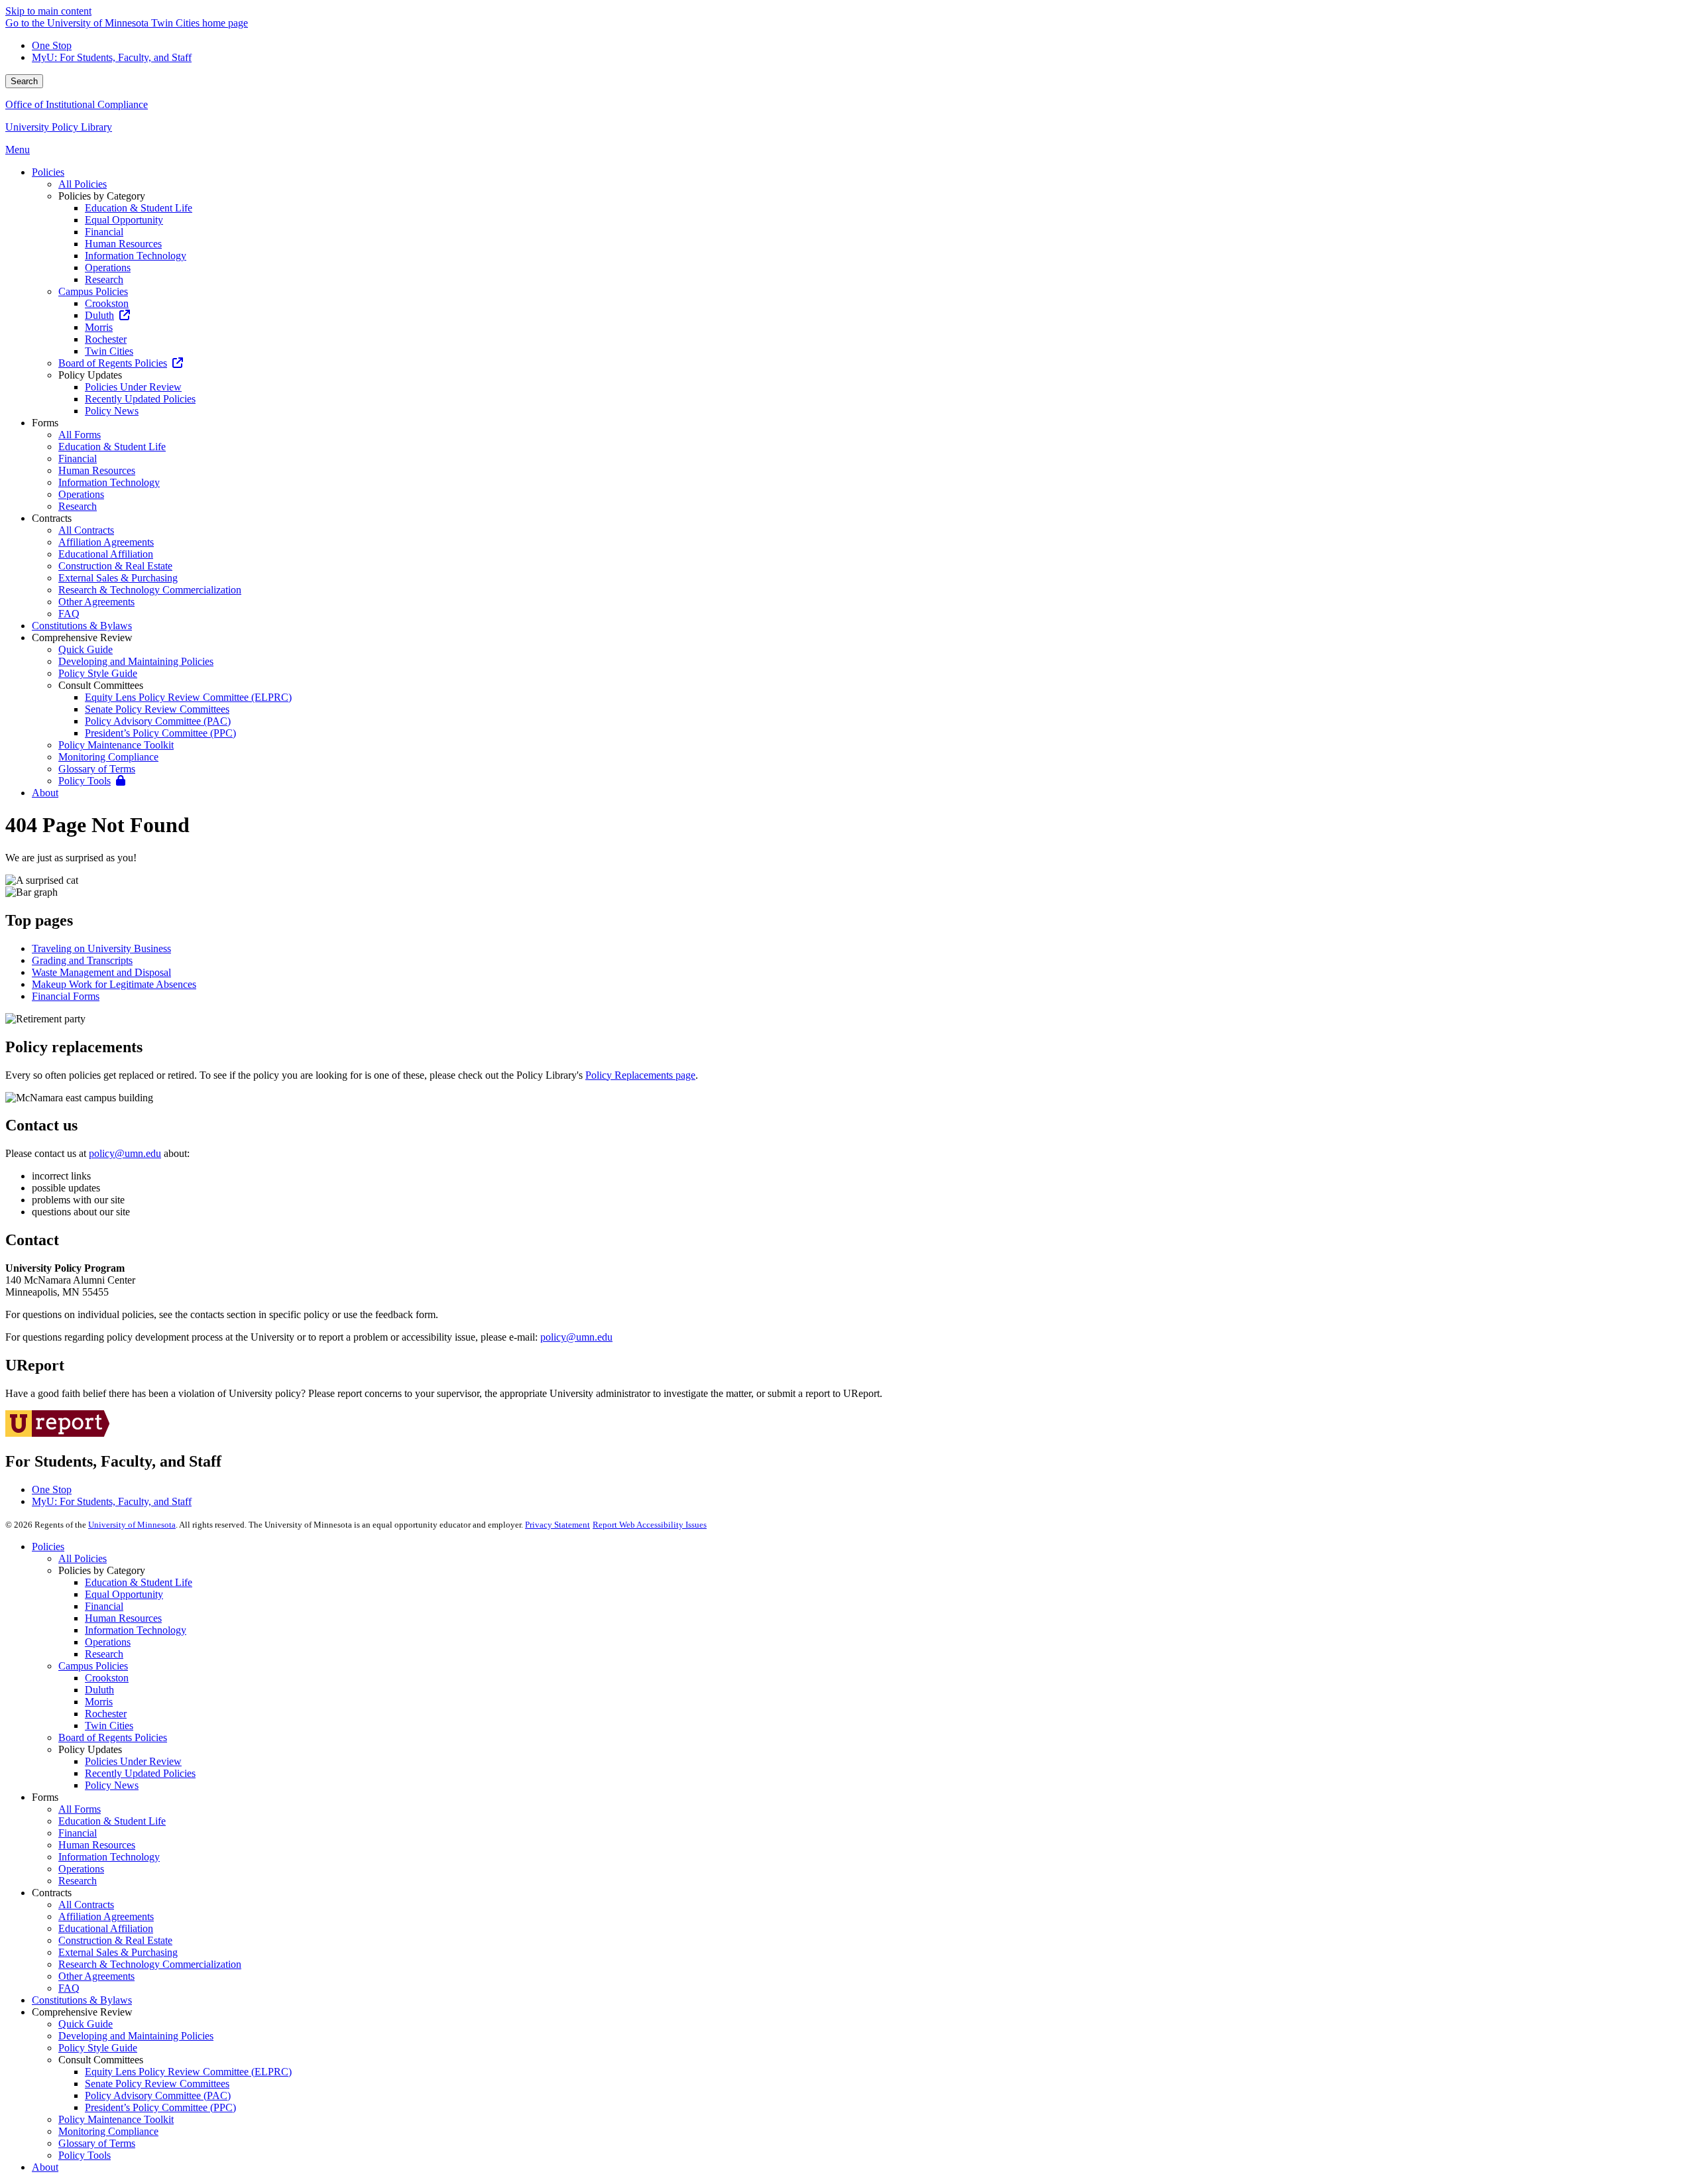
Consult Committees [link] (101, 685)
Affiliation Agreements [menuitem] (106, 542)
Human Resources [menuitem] (123, 244)
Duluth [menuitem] (99, 315)
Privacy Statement (557, 1525)
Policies (48, 1547)
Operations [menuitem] (108, 268)
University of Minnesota (132, 1525)
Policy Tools (85, 2155)
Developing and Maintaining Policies (136, 2036)
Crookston (107, 1678)
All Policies (83, 1558)
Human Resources (123, 1618)
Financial (104, 1606)
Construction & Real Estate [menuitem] (115, 566)
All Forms (80, 1809)
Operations (108, 1642)
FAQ (69, 1988)
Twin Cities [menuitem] (109, 351)
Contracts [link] (52, 518)
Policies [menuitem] (48, 172)
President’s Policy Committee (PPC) (160, 2107)
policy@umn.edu (125, 1153)
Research (104, 1654)
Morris (99, 1702)
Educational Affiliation (106, 1928)
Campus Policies (93, 1666)
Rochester (106, 1714)
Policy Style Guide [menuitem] (98, 673)
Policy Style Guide (98, 2048)
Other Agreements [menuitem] (96, 602)
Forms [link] (45, 423)
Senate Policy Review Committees (157, 2084)
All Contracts (86, 1905)
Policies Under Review (133, 1761)
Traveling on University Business (101, 948)
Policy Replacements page (640, 1075)
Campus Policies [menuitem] (93, 291)
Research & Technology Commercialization (150, 1964)
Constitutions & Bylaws (82, 2000)
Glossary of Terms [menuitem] (97, 769)
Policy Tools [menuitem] (85, 781)
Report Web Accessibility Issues (650, 1525)
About (45, 2167)
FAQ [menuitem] (69, 614)
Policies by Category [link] (102, 196)
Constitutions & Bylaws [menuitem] (82, 626)
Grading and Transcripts (82, 960)
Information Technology (136, 1630)
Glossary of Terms (97, 2143)
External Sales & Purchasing (118, 1952)
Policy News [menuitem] (112, 411)
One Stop (52, 45)
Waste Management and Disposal (101, 972)
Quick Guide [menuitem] (86, 649)
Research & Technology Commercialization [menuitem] (150, 590)
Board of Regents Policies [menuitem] (113, 363)
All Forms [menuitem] (80, 435)
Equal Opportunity (124, 1594)
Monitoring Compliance (108, 2131)
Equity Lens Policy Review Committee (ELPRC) (188, 2072)
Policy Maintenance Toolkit (116, 2119)
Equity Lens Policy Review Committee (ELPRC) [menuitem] (188, 697)
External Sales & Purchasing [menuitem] (118, 578)
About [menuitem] (45, 793)
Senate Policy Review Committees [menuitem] (157, 709)
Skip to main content (48, 11)
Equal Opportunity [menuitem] (124, 220)
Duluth (99, 1690)
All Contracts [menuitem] (86, 530)
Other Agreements (96, 1976)
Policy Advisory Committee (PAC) (158, 2095)
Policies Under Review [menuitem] (133, 387)
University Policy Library (59, 127)
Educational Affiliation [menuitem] (106, 554)
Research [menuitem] (104, 279)
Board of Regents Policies (113, 1737)
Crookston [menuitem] (107, 303)
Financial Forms (66, 996)
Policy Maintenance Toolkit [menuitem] (116, 745)
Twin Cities (109, 1726)
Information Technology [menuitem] (136, 256)
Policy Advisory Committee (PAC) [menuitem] (158, 721)
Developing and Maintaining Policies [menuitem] (136, 661)
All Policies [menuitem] (83, 184)
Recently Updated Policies (140, 1773)
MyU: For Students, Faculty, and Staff (112, 57)
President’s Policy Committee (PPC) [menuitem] (160, 733)
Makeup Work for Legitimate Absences (114, 984)
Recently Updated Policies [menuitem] (140, 399)
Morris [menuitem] (99, 327)
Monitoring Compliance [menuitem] (108, 757)
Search (24, 81)
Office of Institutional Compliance (77, 104)
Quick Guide (86, 2024)
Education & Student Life (139, 1582)
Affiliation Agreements (106, 1916)
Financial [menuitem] (104, 232)
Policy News (112, 1785)
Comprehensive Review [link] (82, 637)
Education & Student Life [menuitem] (139, 208)
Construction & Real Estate (115, 1940)
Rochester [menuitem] (106, 339)
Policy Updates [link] (90, 375)
